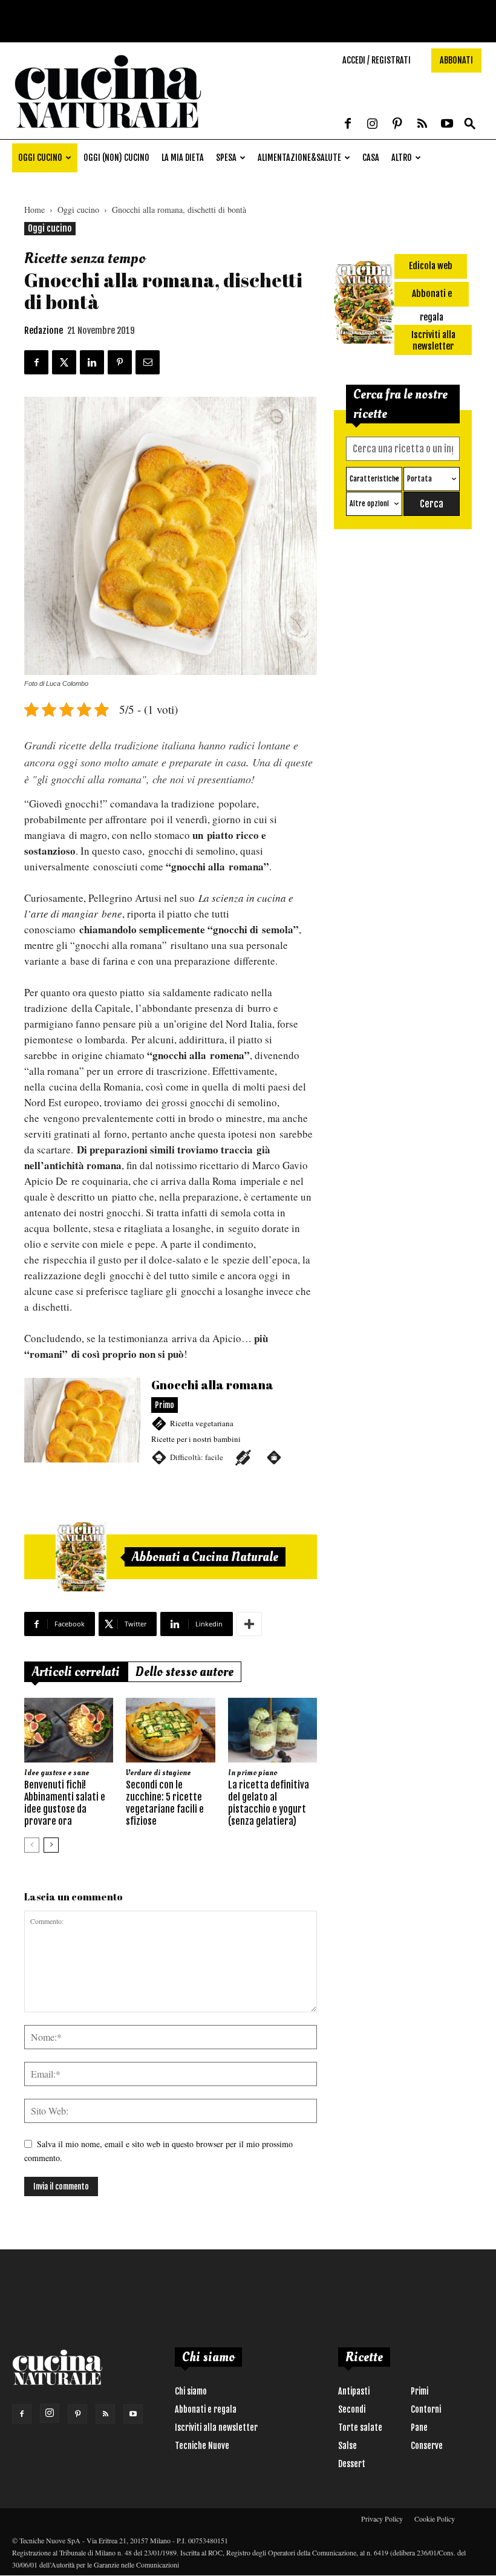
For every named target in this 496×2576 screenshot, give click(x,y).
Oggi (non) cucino (116, 158)
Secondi (352, 2409)
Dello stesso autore (184, 1672)
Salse (348, 2446)
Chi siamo (191, 2391)
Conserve (427, 2446)
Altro (402, 158)
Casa (371, 158)
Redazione (44, 331)
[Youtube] (447, 125)
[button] (470, 124)
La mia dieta (183, 158)
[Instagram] (373, 125)
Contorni (426, 2409)
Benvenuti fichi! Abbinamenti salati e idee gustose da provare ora (65, 1803)
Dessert (352, 2464)
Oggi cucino (40, 158)
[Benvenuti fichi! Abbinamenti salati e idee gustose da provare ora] (69, 1730)
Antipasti (354, 2391)
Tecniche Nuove (202, 2446)
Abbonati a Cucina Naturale (205, 1557)
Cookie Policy (435, 2519)
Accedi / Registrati (377, 60)
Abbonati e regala (206, 2409)
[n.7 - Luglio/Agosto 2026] (81, 1557)
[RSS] (422, 125)
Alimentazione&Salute (299, 158)
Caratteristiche (374, 479)
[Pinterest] (397, 125)
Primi (419, 2391)
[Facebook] (348, 125)
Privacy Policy (382, 2519)
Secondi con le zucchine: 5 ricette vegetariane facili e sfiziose (165, 1803)
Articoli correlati (76, 1672)
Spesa (226, 158)
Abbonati (456, 60)
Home (34, 210)
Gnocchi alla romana (171, 1428)
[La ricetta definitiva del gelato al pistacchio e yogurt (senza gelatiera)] (272, 1730)
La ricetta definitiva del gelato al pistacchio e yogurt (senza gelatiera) (269, 1803)
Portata (419, 479)
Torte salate (360, 2428)
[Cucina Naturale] (108, 133)
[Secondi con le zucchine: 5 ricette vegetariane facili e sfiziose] (170, 1730)
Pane (419, 2428)
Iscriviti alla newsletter (216, 2428)
